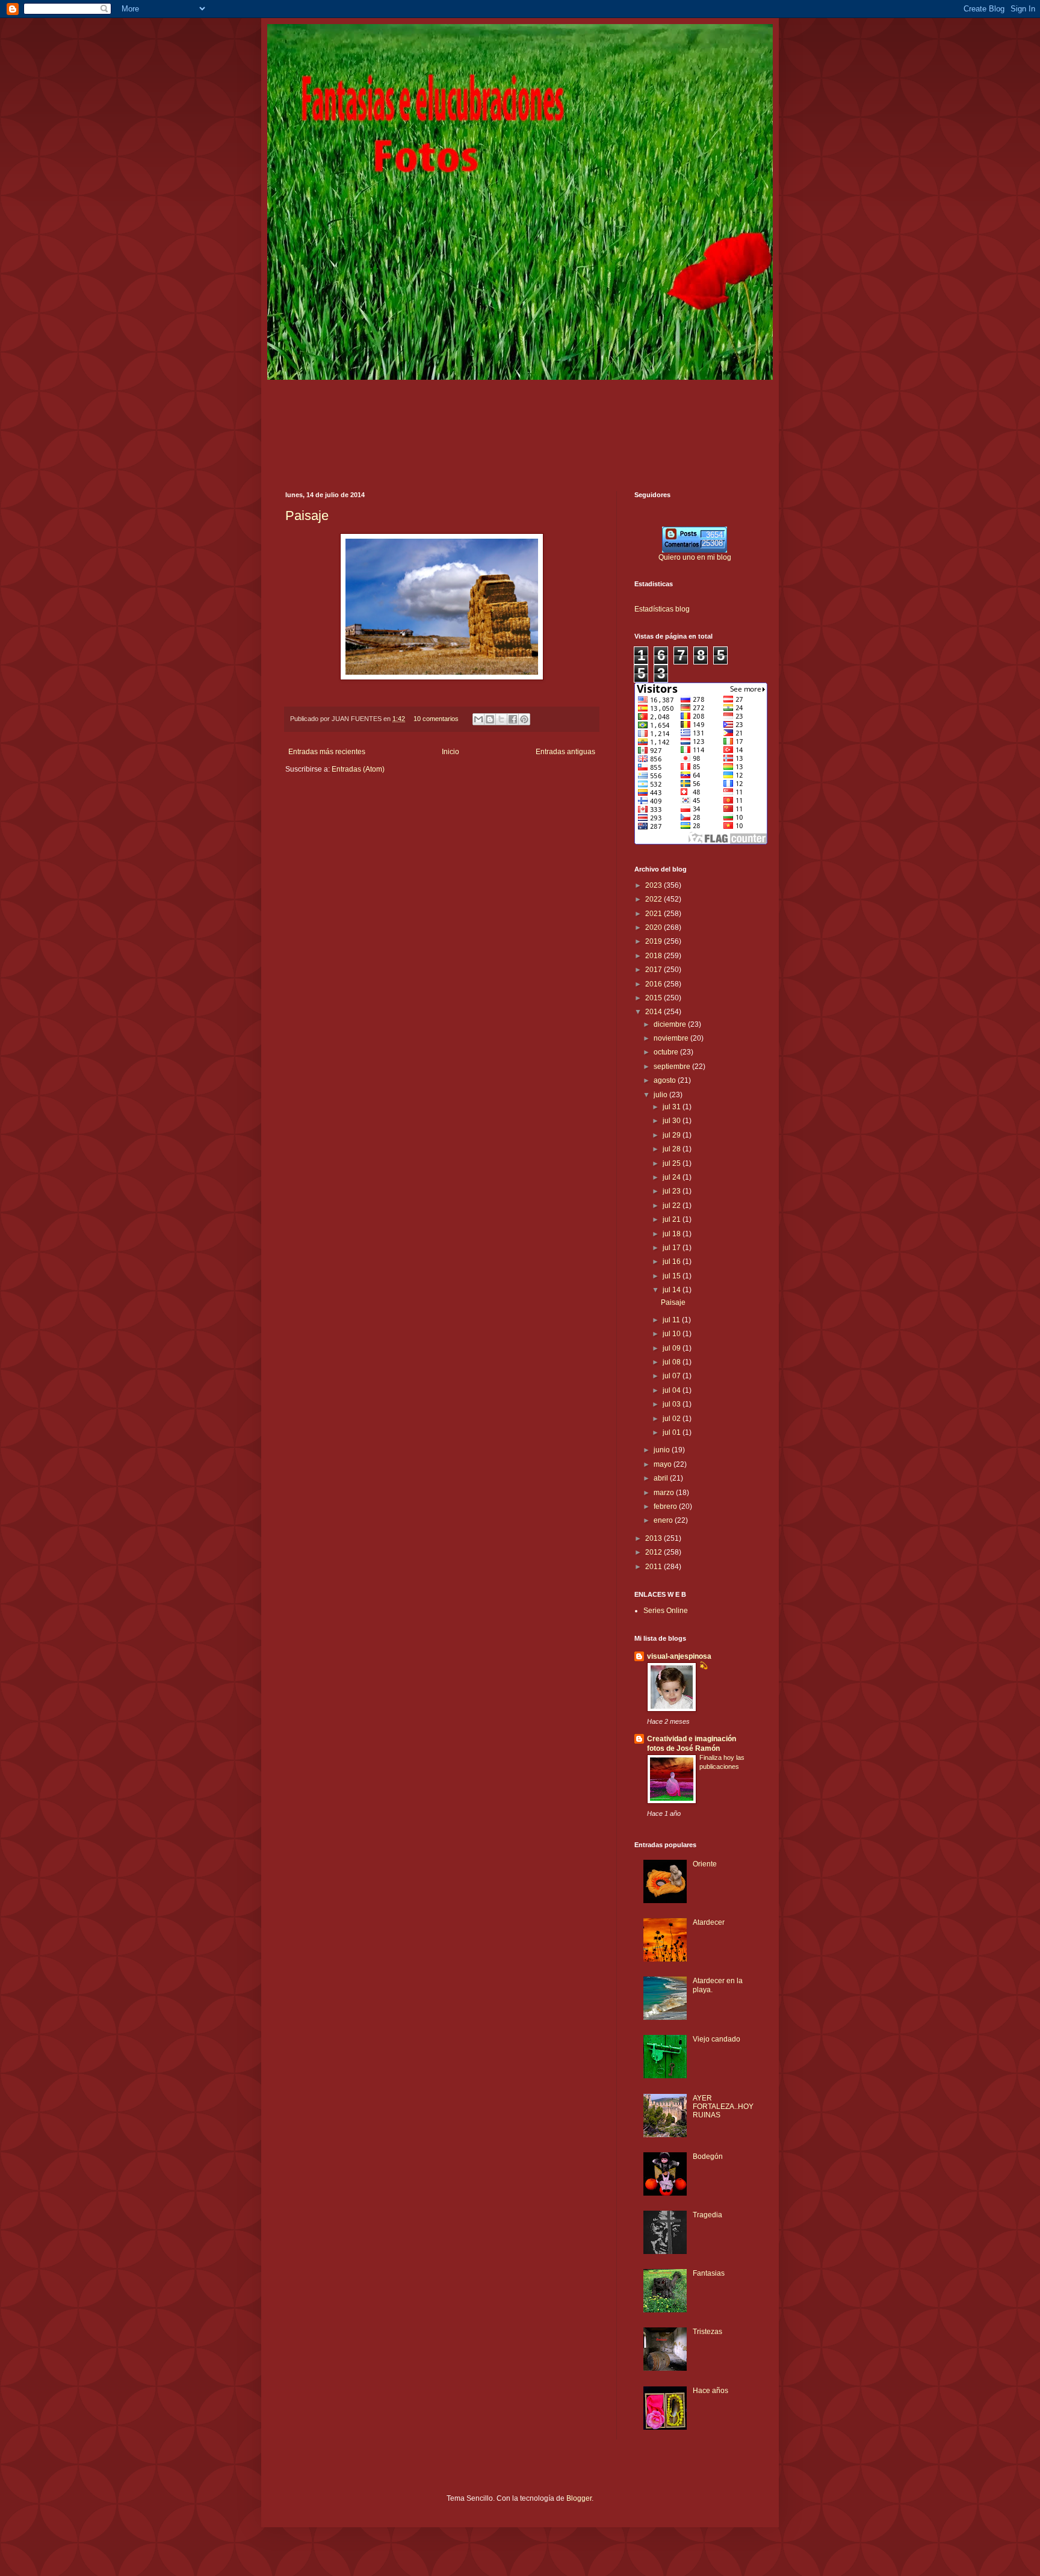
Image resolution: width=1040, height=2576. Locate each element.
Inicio (450, 752)
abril (662, 1478)
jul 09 (673, 1348)
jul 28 (673, 1149)
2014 (655, 1012)
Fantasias (709, 2273)
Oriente (705, 1864)
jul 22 (673, 1206)
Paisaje (307, 516)
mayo (664, 1464)
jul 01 (673, 1432)
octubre (667, 1052)
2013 (655, 1538)
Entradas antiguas (565, 752)
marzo (665, 1493)
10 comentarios (436, 719)
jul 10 (673, 1334)
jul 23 (673, 1191)
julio (661, 1095)
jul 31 (673, 1107)
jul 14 (673, 1290)
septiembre (673, 1067)
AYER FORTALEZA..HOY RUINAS (723, 2107)
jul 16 (673, 1262)
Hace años (710, 2391)
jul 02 (673, 1419)
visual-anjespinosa (679, 1656)
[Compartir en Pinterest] (524, 719)
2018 (655, 956)
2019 (655, 941)
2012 (655, 1552)
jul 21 (673, 1219)
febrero (666, 1506)
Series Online (666, 1611)
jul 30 (673, 1121)
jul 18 (673, 1234)
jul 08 (673, 1362)
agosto (666, 1080)
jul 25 (673, 1163)
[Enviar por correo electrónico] (478, 719)
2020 (655, 927)
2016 (655, 984)
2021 (655, 914)
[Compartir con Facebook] (513, 719)
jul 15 (673, 1276)
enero (664, 1520)
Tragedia (707, 2215)
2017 (655, 970)
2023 (655, 885)
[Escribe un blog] (490, 719)
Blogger (579, 2498)
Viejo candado (717, 2039)
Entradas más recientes (327, 752)
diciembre (671, 1024)
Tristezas (707, 2332)
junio (663, 1450)
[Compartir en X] (501, 719)
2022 (655, 899)
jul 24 (673, 1177)
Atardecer (709, 1922)
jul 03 (673, 1404)
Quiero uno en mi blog (695, 557)
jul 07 (673, 1376)
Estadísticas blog (662, 609)
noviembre (672, 1038)
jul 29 (673, 1135)
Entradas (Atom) (358, 769)
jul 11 (672, 1320)
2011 (655, 1567)
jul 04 (673, 1390)
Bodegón (708, 2156)
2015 (655, 998)
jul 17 (673, 1248)
